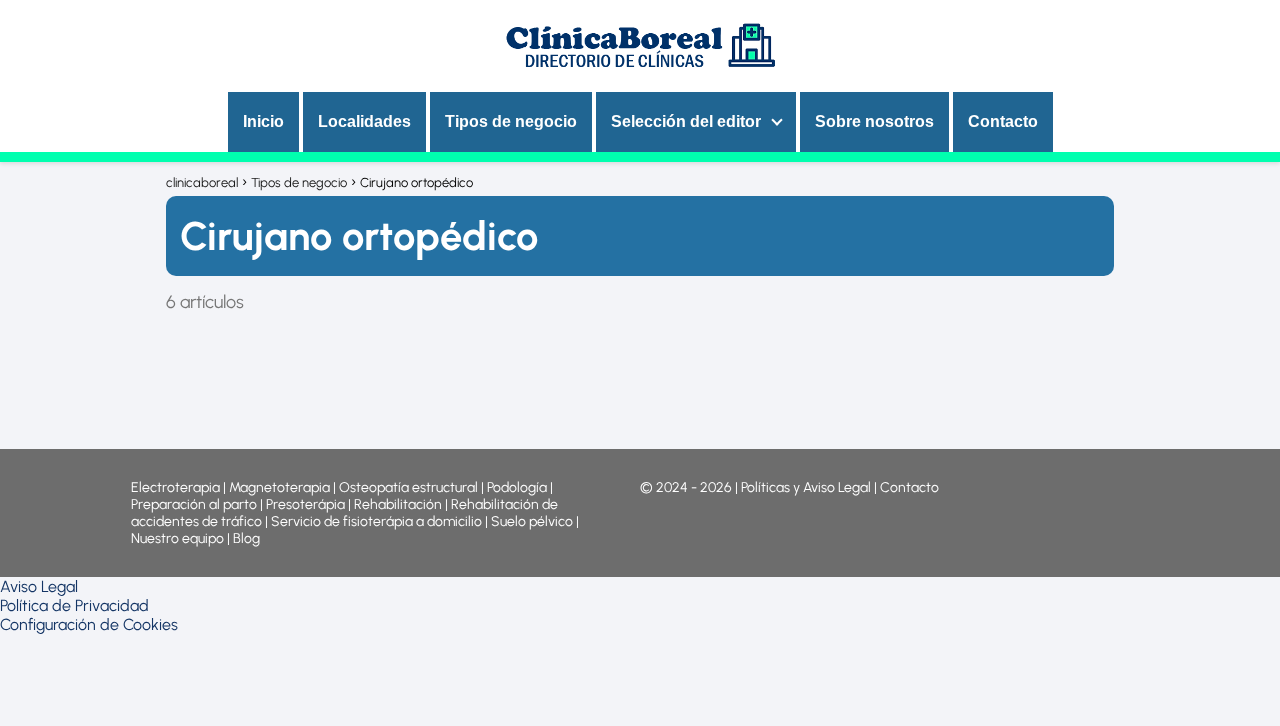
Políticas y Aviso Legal (807, 487)
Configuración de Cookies (89, 624)
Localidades (364, 121)
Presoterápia (305, 504)
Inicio (263, 121)
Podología (518, 487)
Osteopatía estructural (408, 487)
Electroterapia (175, 487)
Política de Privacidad (74, 605)
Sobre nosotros (874, 121)
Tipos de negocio (511, 121)
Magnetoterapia (281, 487)
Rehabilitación (399, 504)
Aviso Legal (39, 586)
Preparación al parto (194, 504)
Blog (246, 538)
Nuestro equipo (177, 538)
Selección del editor (686, 121)
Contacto (1003, 121)
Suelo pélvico (532, 521)
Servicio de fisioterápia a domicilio (376, 521)
